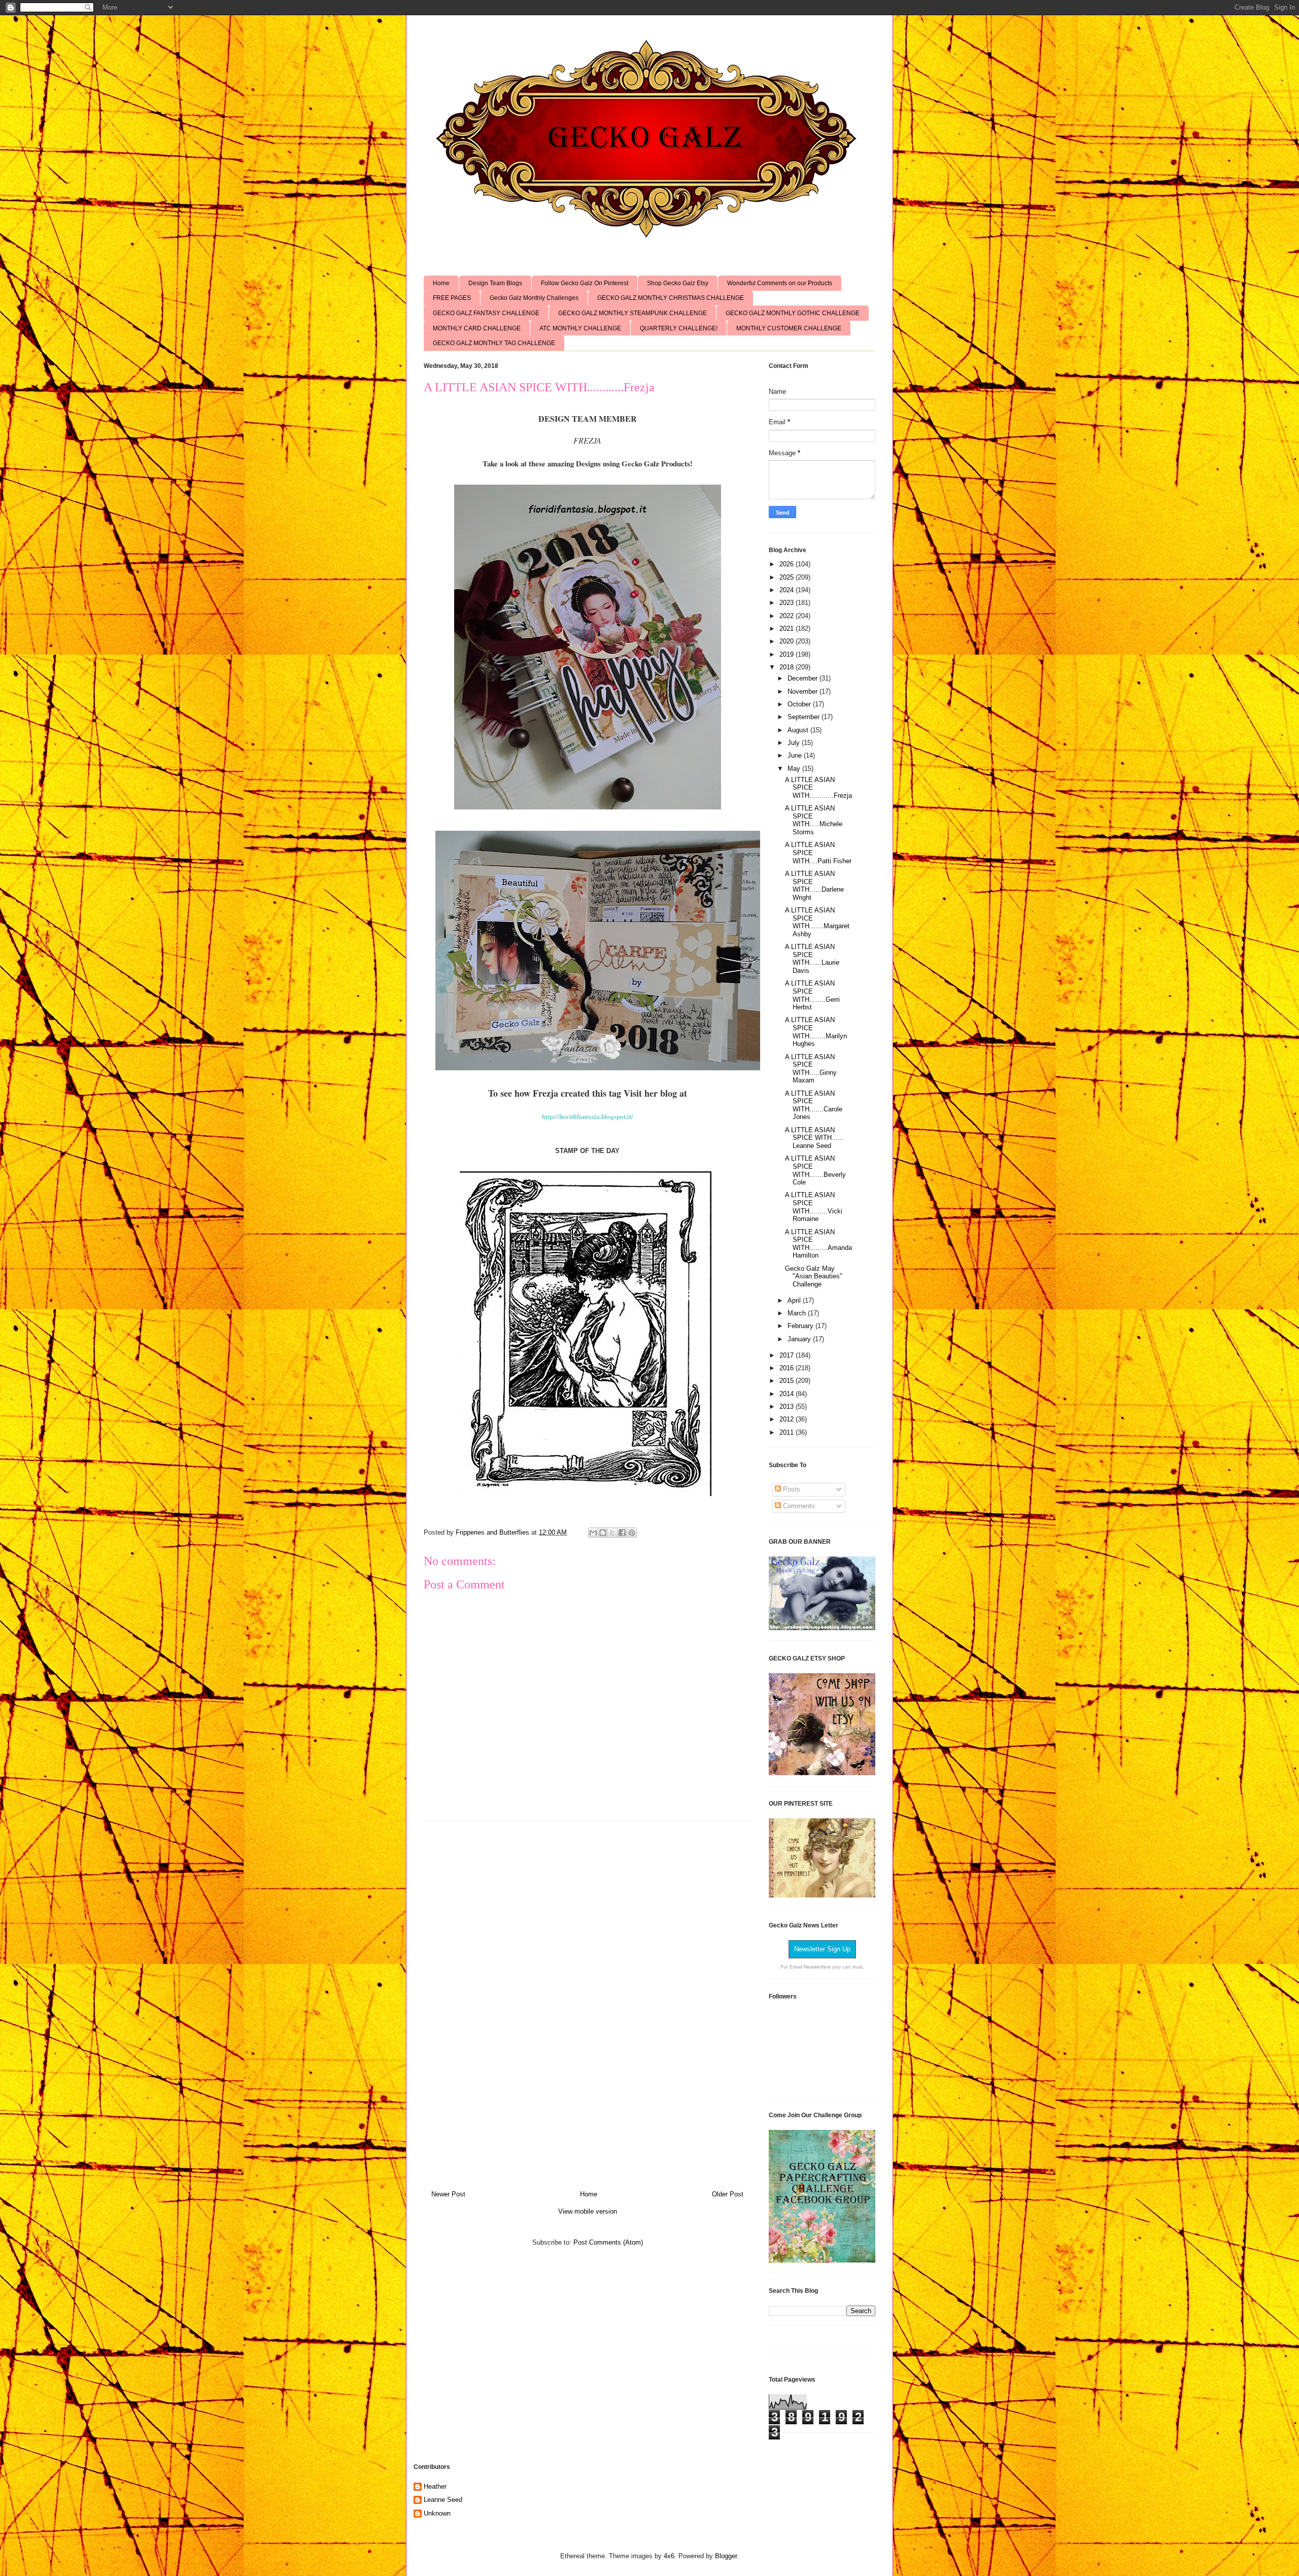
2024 (788, 590)
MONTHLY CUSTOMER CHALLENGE (789, 328)
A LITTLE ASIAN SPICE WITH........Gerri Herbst (812, 995)
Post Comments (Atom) (608, 2242)
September (805, 717)
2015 (788, 1381)
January (800, 1339)
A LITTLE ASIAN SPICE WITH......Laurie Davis (812, 959)
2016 (788, 1368)
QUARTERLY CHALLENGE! (679, 328)
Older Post (728, 2194)
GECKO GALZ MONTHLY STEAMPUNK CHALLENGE (633, 313)
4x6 (669, 2556)
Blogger (726, 2556)
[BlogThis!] (603, 1533)
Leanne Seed (443, 2500)
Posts (791, 1489)
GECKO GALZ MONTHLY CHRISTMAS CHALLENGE (671, 298)
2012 (788, 1419)
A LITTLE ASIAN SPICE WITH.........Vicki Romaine (814, 1207)
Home (441, 283)
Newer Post (448, 2194)
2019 (788, 654)
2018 (788, 667)
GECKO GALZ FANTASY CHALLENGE (486, 313)
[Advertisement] (588, 2002)
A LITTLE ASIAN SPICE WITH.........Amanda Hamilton (818, 1244)
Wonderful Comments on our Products (780, 283)
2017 (788, 1355)
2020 (788, 641)
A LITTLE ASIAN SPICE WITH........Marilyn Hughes (816, 1032)
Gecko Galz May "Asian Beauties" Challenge (814, 1276)
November (804, 691)
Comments (798, 1506)
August (799, 730)
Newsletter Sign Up (822, 1949)
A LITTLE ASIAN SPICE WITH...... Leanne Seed (814, 1138)
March (798, 1313)
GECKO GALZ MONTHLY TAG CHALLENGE (494, 343)
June (796, 755)
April (795, 1300)
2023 (788, 603)
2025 (788, 577)
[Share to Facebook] (622, 1533)
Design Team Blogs (495, 283)
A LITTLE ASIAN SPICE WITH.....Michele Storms (814, 820)
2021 (788, 629)
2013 (788, 1406)
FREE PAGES (452, 298)
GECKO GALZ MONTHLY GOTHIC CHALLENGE (793, 313)
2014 (788, 1394)
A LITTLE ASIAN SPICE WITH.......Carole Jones (814, 1105)
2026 (788, 564)
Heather (435, 2486)
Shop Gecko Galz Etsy (678, 283)
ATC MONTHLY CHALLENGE (580, 328)
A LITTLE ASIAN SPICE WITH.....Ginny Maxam (811, 1069)
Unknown (437, 2513)
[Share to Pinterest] (632, 1533)
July (795, 743)
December (804, 678)
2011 (788, 1432)
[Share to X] (612, 1533)
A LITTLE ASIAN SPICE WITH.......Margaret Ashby (817, 922)
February (801, 1326)
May (795, 769)
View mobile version (588, 2211)
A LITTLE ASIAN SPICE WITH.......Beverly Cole (815, 1170)
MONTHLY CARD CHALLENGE (477, 328)
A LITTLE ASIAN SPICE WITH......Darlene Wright (814, 886)
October (800, 704)
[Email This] (593, 1533)
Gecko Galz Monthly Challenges (534, 298)
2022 (788, 616)
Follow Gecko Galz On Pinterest (585, 283)
